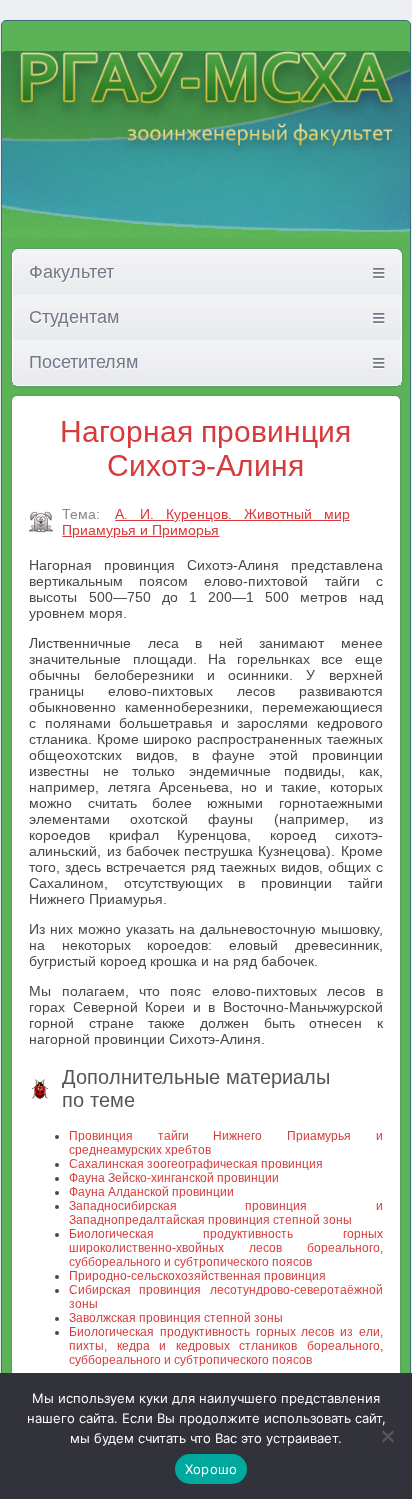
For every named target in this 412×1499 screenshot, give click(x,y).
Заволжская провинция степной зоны (176, 1318)
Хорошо (211, 1469)
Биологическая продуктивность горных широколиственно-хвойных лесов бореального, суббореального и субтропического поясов (225, 1248)
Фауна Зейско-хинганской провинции (174, 1178)
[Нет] (387, 1436)
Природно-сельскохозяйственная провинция (197, 1276)
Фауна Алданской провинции (151, 1192)
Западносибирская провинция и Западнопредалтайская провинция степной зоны (225, 1213)
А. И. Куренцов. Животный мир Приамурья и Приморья (205, 522)
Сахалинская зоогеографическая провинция (196, 1164)
